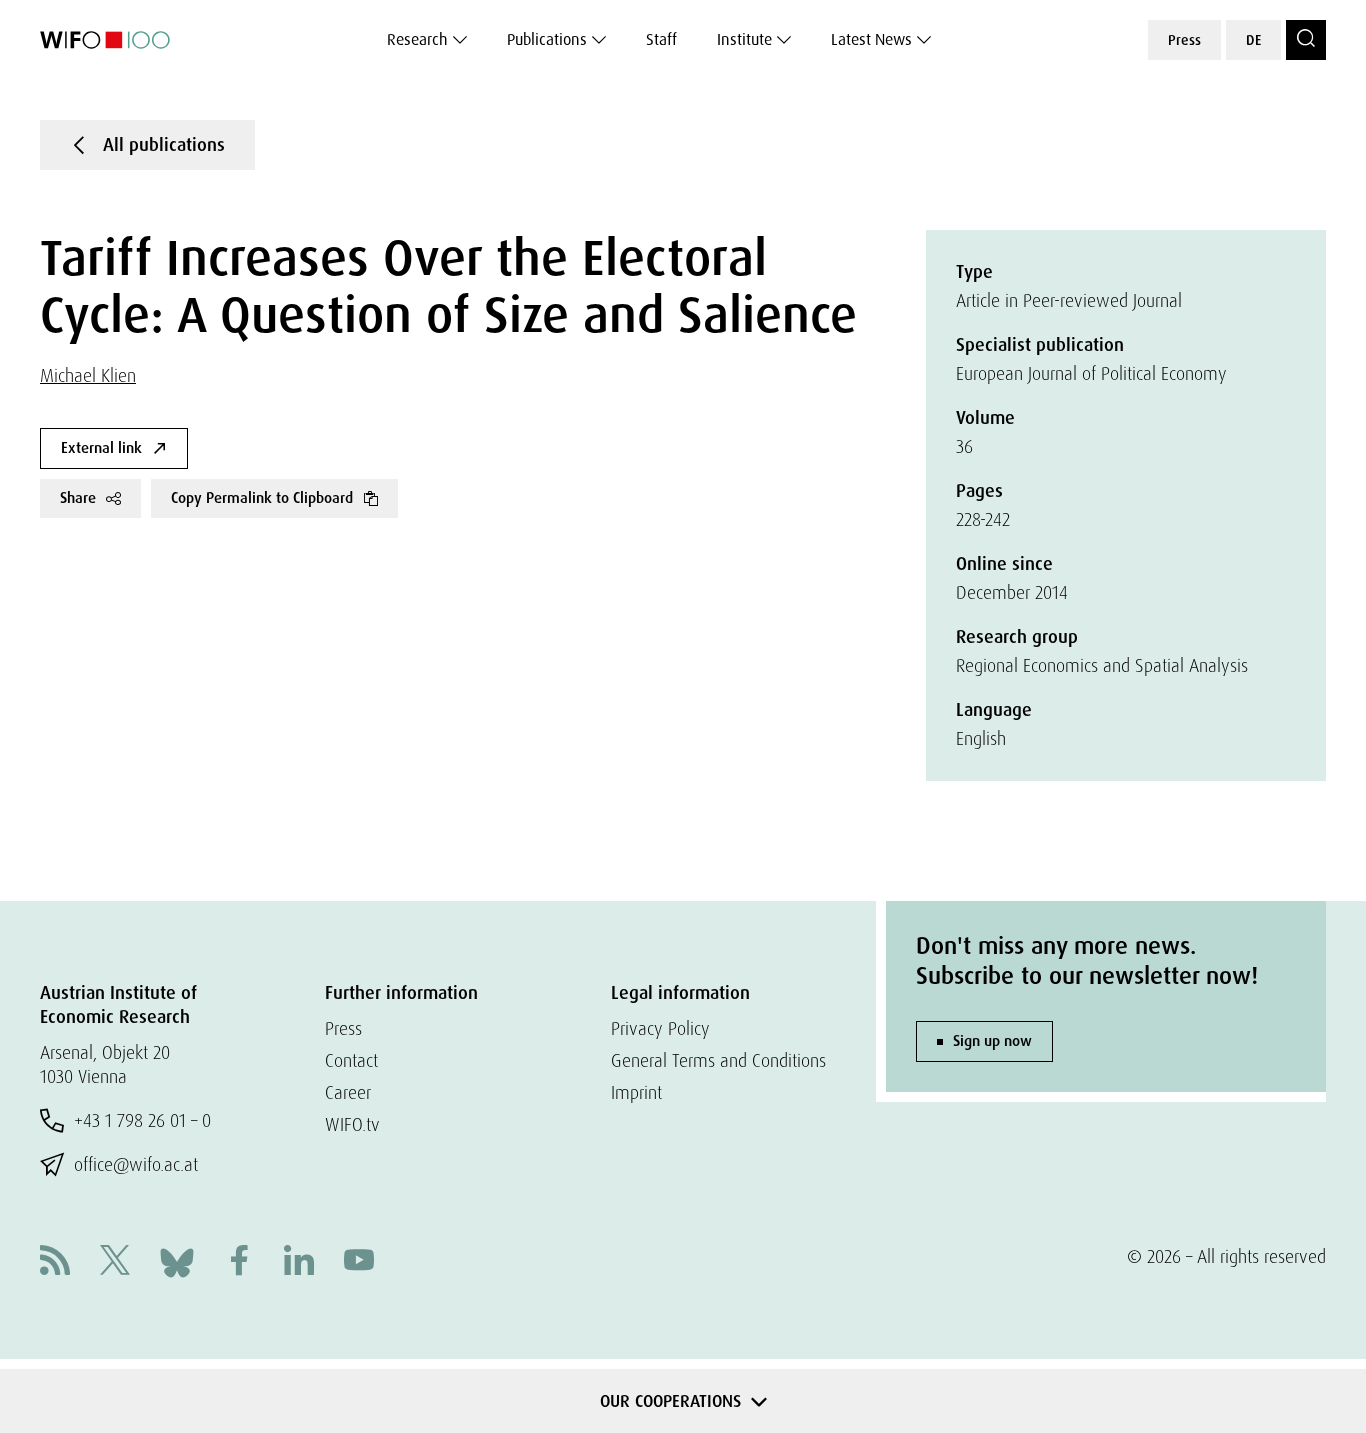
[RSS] (55, 1262)
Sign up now (992, 1041)
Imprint (636, 1092)
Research (417, 39)
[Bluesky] (177, 1260)
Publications (547, 39)
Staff (661, 39)
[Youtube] (359, 1262)
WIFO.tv (352, 1124)
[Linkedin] (299, 1262)
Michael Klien (88, 375)
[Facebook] (239, 1262)
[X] (115, 1262)
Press (1184, 40)
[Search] (1306, 40)
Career (348, 1092)
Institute (744, 39)
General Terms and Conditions (718, 1060)
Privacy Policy (660, 1028)
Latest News (871, 39)
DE (1253, 40)
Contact (351, 1060)
